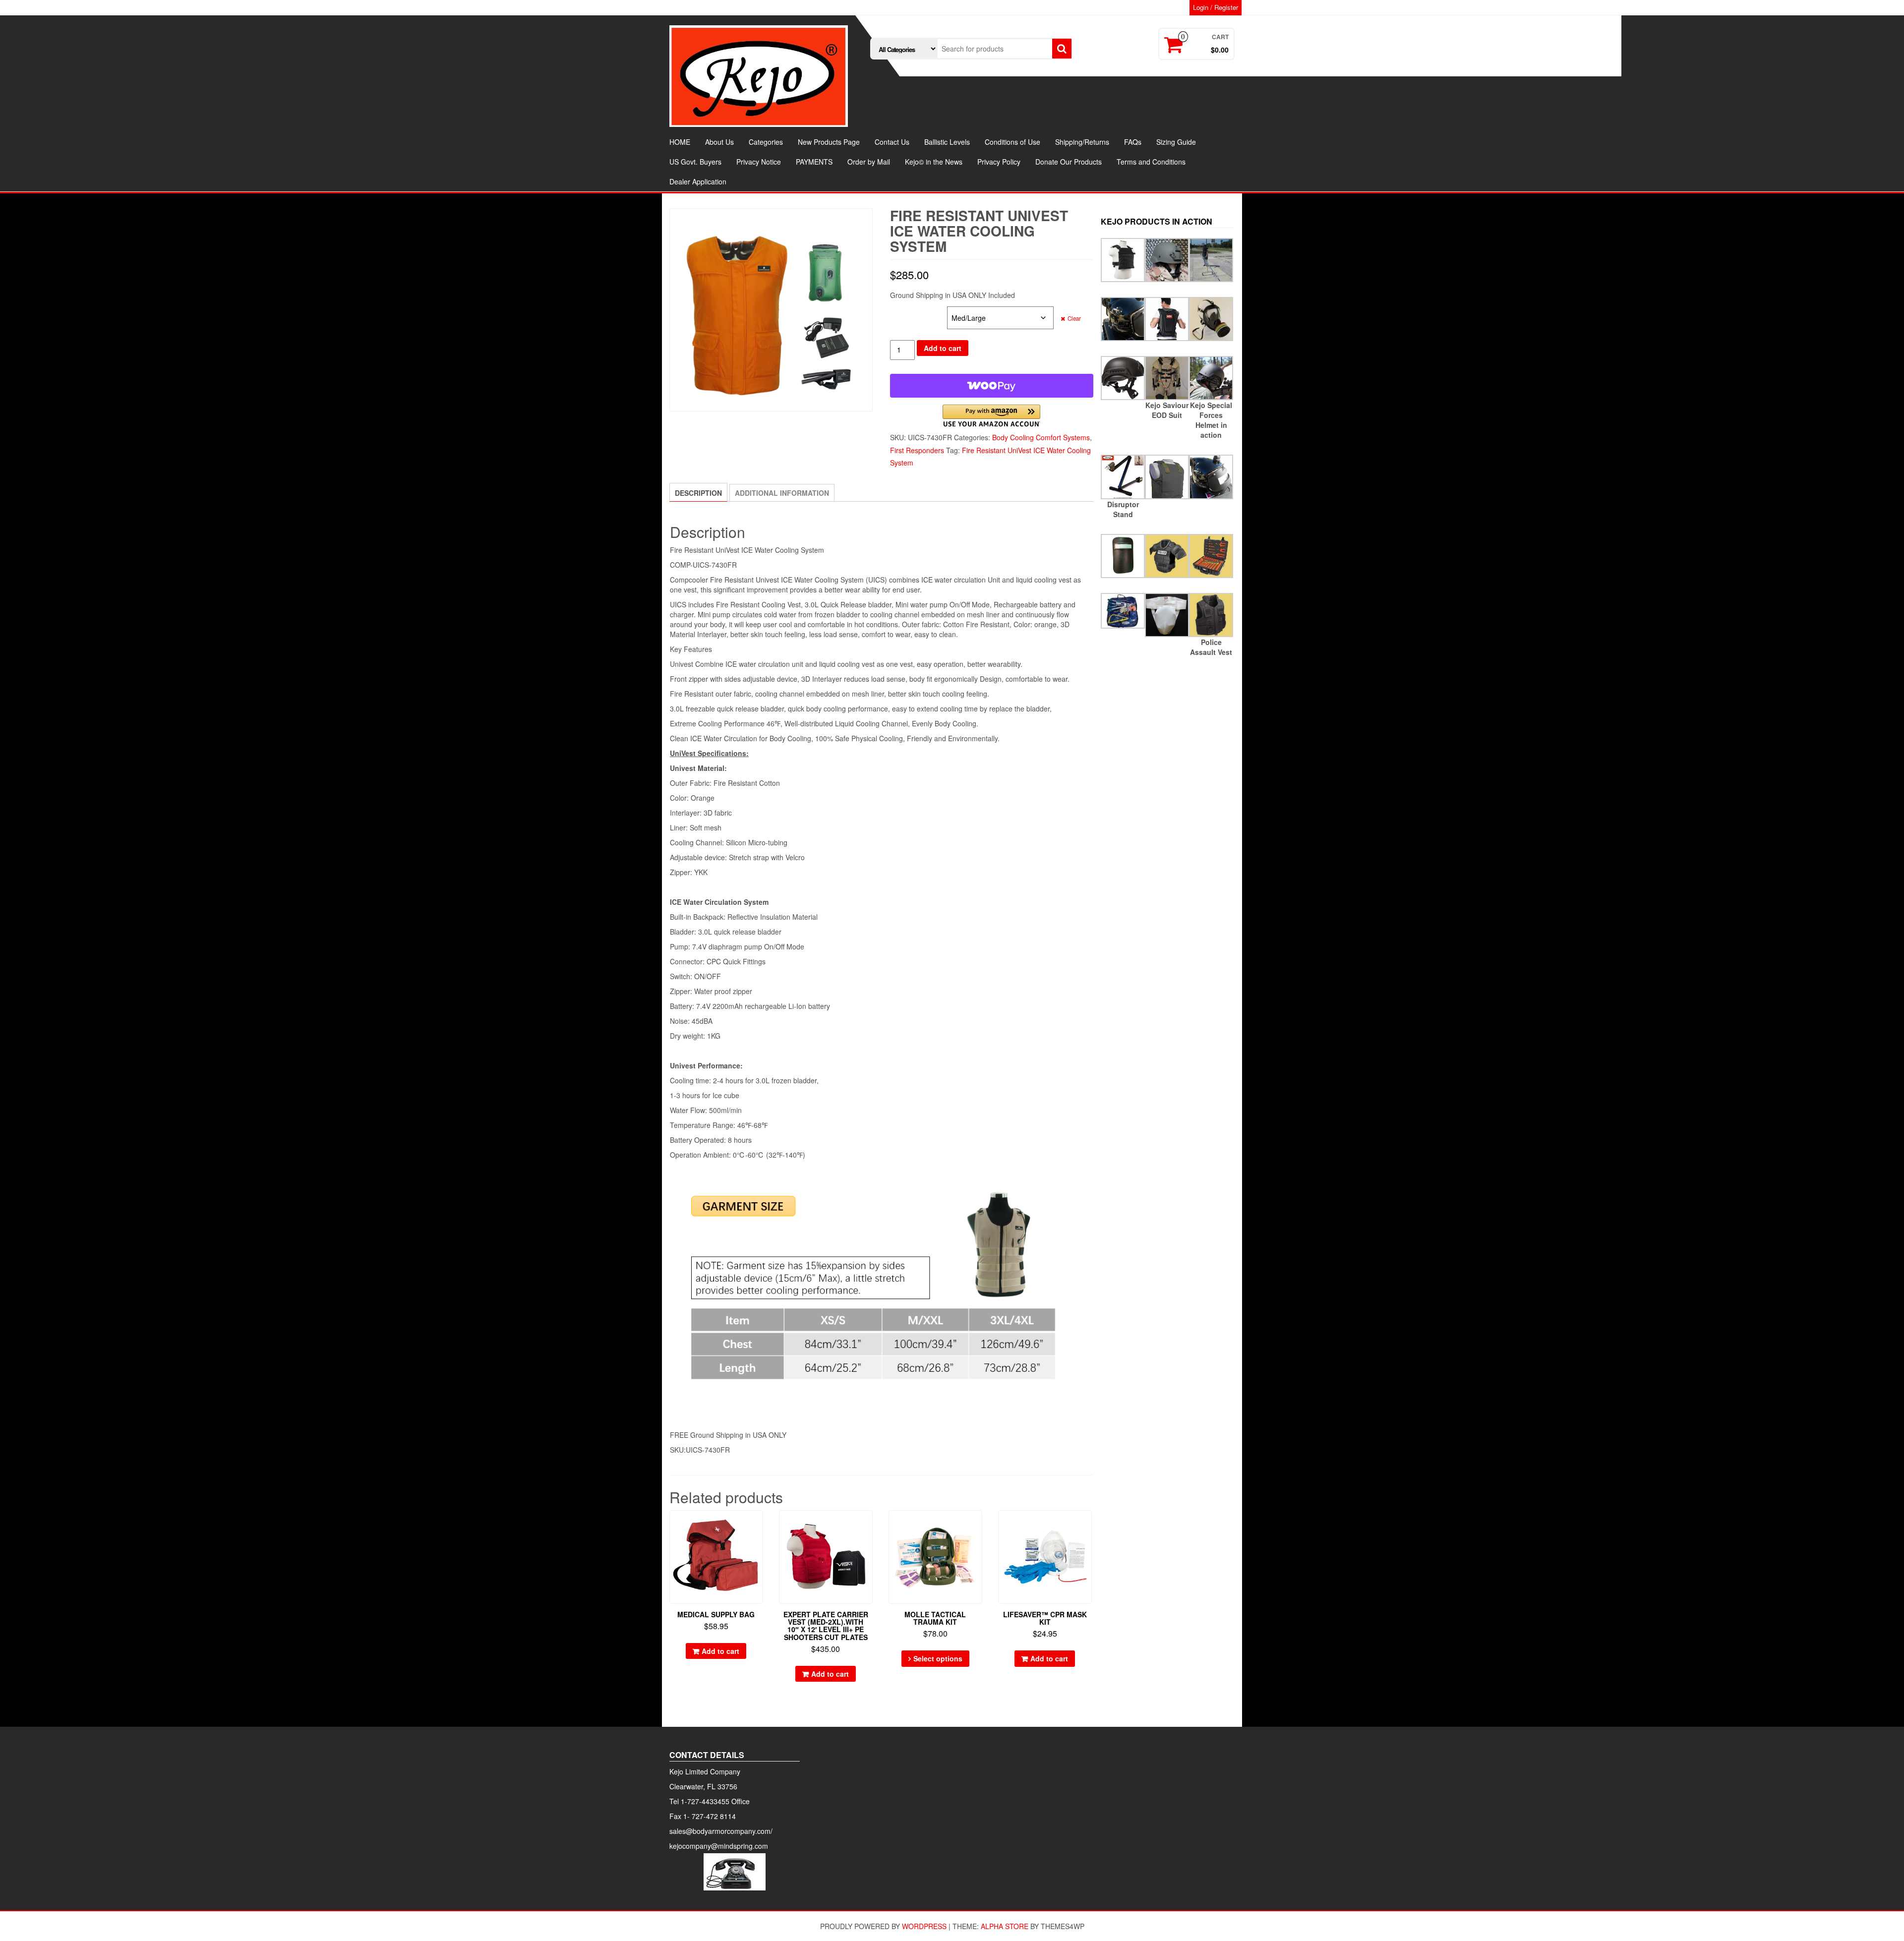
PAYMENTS (814, 162)
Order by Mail (869, 162)
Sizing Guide (1176, 142)
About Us (719, 142)
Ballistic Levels (947, 142)
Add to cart (943, 348)
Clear (1074, 318)
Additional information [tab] (782, 493)
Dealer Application (698, 181)
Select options (938, 1658)
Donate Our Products (1069, 162)
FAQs (1133, 142)
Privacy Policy (999, 162)
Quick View (758, 1525)
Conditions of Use (1012, 142)
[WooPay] (992, 386)
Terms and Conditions (1151, 162)
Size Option (909, 312)
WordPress (924, 1926)
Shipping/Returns (1082, 142)
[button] (991, 416)
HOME (680, 142)
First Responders (917, 450)
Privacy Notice (759, 162)
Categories (766, 142)
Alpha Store (1005, 1926)
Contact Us (892, 142)
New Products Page (829, 142)
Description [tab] (698, 493)
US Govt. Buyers (695, 162)
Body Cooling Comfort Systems (1041, 437)
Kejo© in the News (934, 162)
